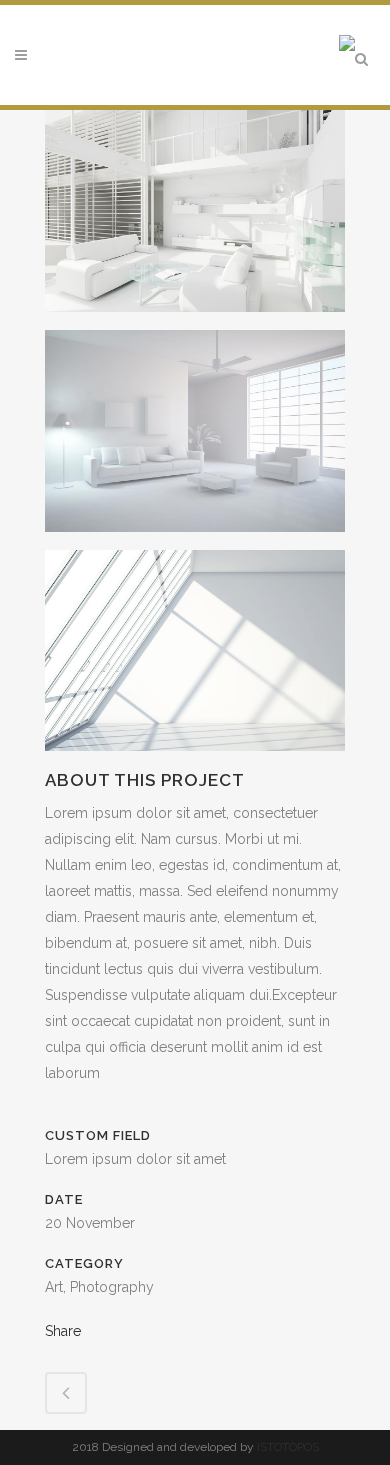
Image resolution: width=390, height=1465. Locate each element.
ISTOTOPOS (288, 1447)
